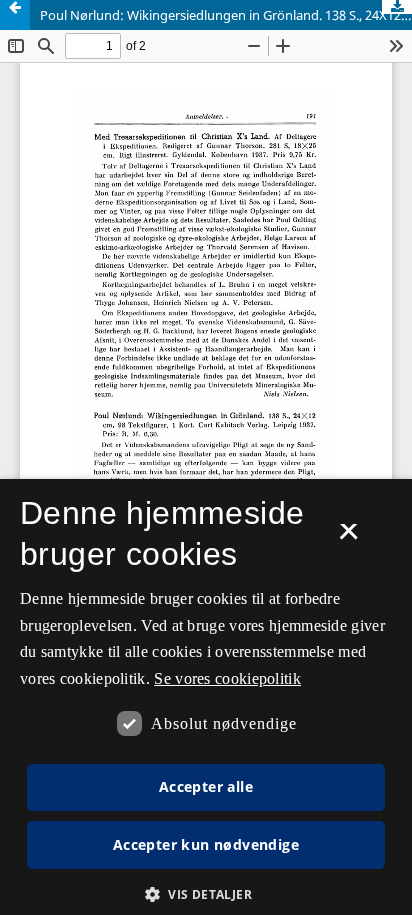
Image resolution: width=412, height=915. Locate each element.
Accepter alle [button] (206, 786)
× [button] (348, 538)
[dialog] (206, 697)
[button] (206, 894)
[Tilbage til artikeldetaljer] (15, 15)
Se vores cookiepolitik (227, 678)
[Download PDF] (397, 7)
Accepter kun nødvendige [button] (206, 844)
